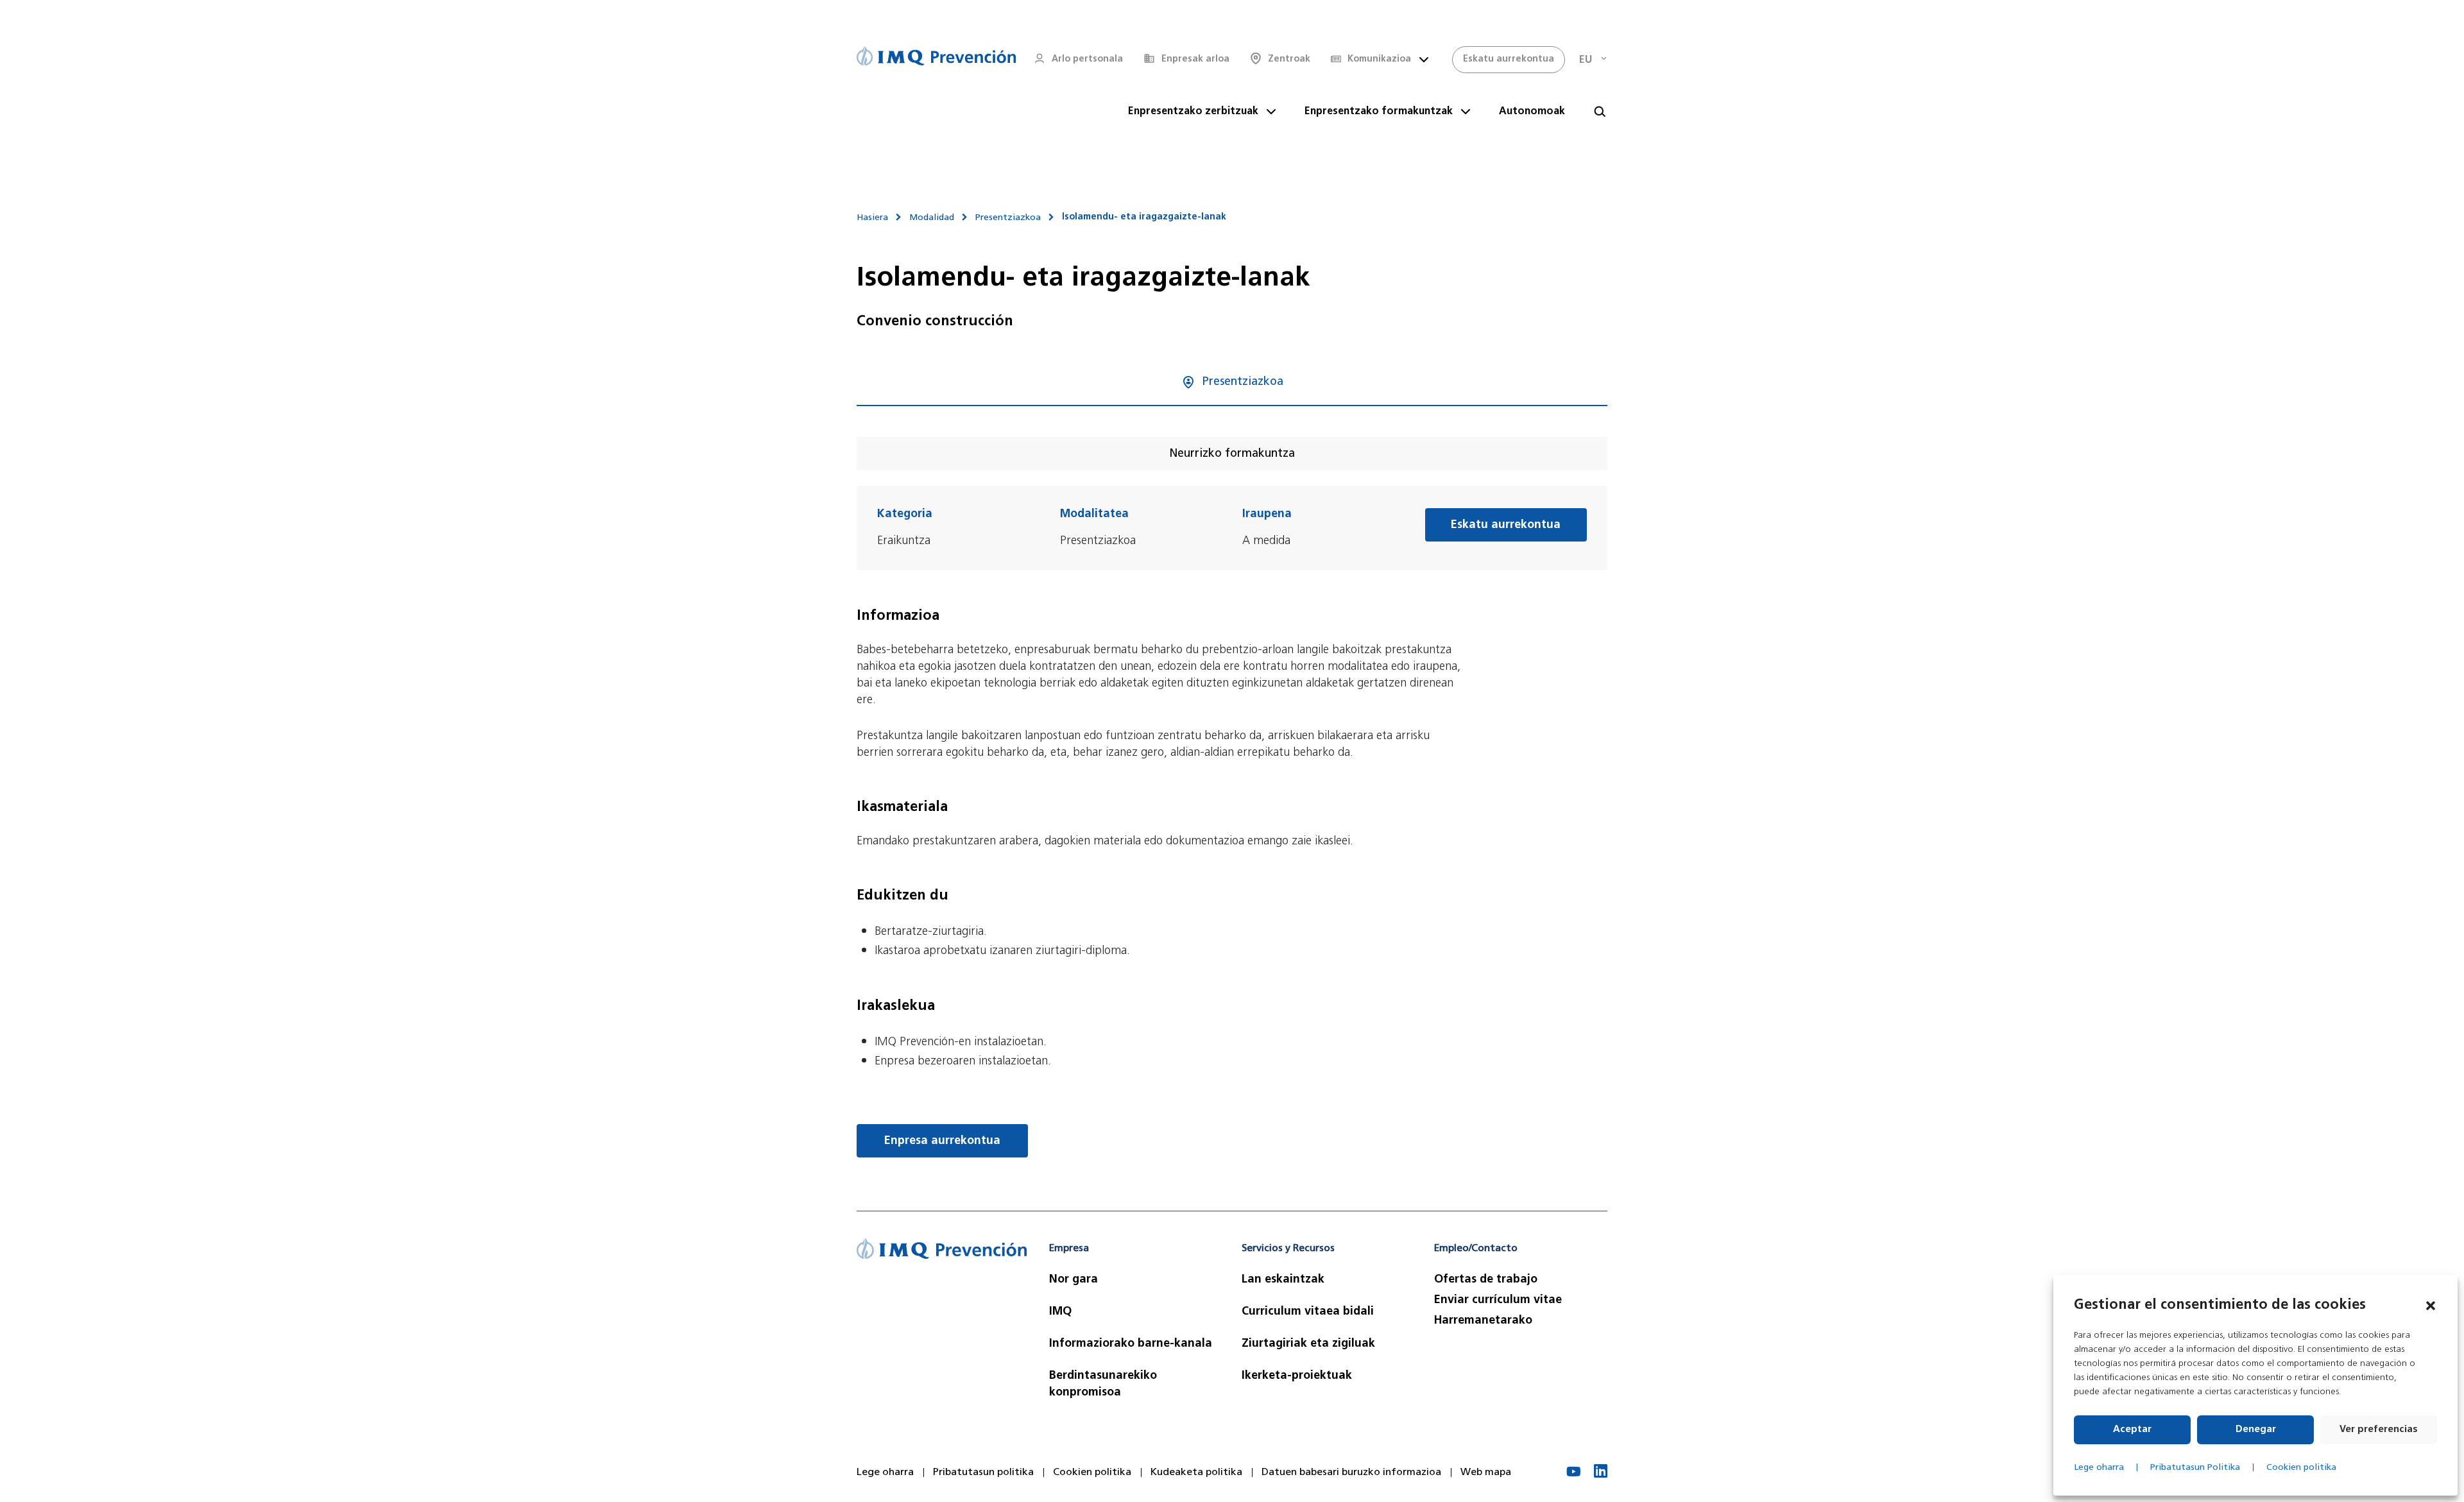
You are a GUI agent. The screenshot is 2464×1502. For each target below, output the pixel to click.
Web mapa (1486, 1472)
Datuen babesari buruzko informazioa (1351, 1472)
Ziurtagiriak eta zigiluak (1308, 1344)
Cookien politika (2301, 1468)
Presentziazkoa (1008, 218)
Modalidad (932, 218)
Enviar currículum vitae (1498, 1301)
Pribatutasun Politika (2195, 1468)
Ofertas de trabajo (1486, 1280)
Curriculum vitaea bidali (1308, 1312)
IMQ (1060, 1312)
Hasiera (872, 218)
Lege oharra (2099, 1468)
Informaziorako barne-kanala (1131, 1344)
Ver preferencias (2379, 1430)
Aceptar (2132, 1430)
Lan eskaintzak (1283, 1280)
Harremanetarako (1483, 1321)
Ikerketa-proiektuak (1297, 1376)
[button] (2431, 1306)
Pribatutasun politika (983, 1472)
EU (1586, 60)
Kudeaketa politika (1196, 1472)
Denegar (2256, 1430)
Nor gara (1074, 1280)
